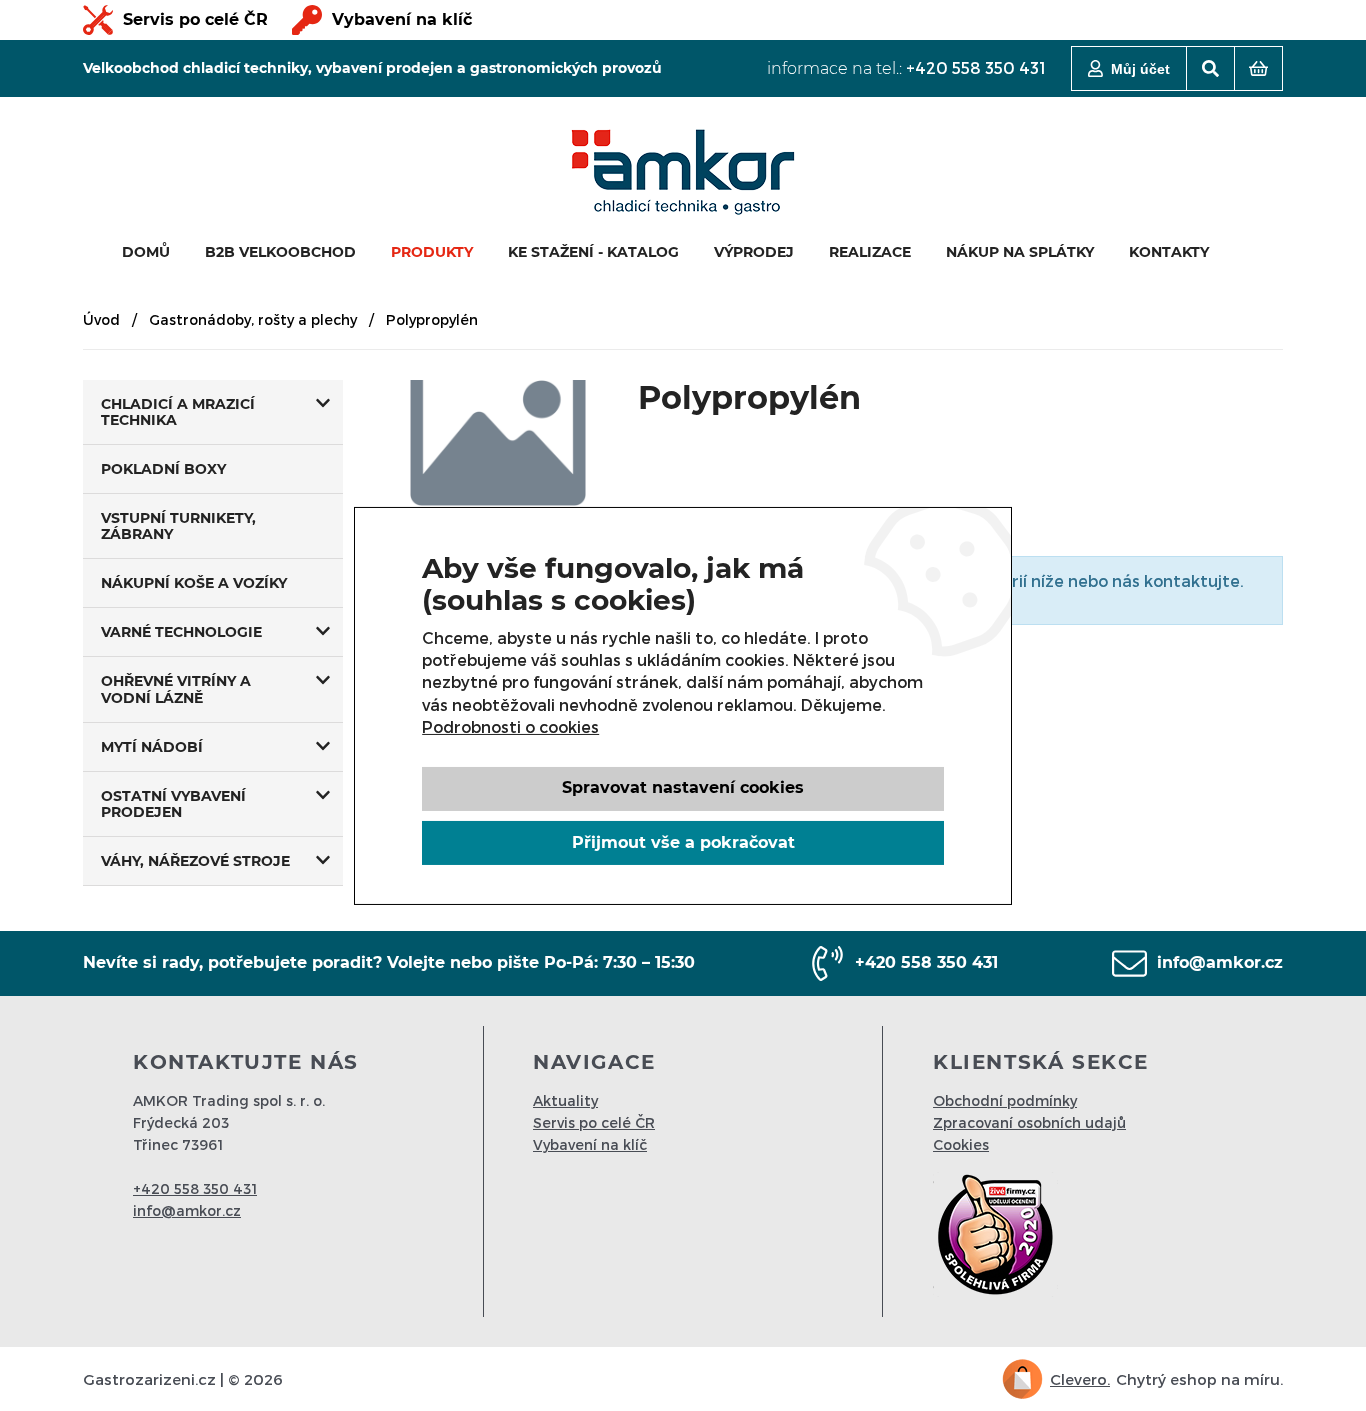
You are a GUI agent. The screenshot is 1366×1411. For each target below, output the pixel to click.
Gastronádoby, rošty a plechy (253, 319)
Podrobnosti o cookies (510, 726)
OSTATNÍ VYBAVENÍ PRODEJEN (173, 804)
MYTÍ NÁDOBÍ (152, 747)
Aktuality (565, 1100)
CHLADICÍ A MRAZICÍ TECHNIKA (178, 412)
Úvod (101, 319)
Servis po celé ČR (195, 19)
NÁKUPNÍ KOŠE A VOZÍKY (194, 583)
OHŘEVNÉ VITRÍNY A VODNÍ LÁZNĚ (176, 689)
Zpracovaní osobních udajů (1029, 1122)
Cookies (961, 1144)
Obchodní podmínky (1005, 1100)
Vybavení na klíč (402, 19)
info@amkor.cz (1220, 962)
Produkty (432, 252)
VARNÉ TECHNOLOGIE (181, 632)
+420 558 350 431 (976, 67)
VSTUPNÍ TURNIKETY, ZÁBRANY (178, 526)
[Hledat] (1210, 68)
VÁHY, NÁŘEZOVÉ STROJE (195, 861)
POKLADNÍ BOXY (163, 469)
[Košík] (1258, 68)
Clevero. (1080, 1379)
